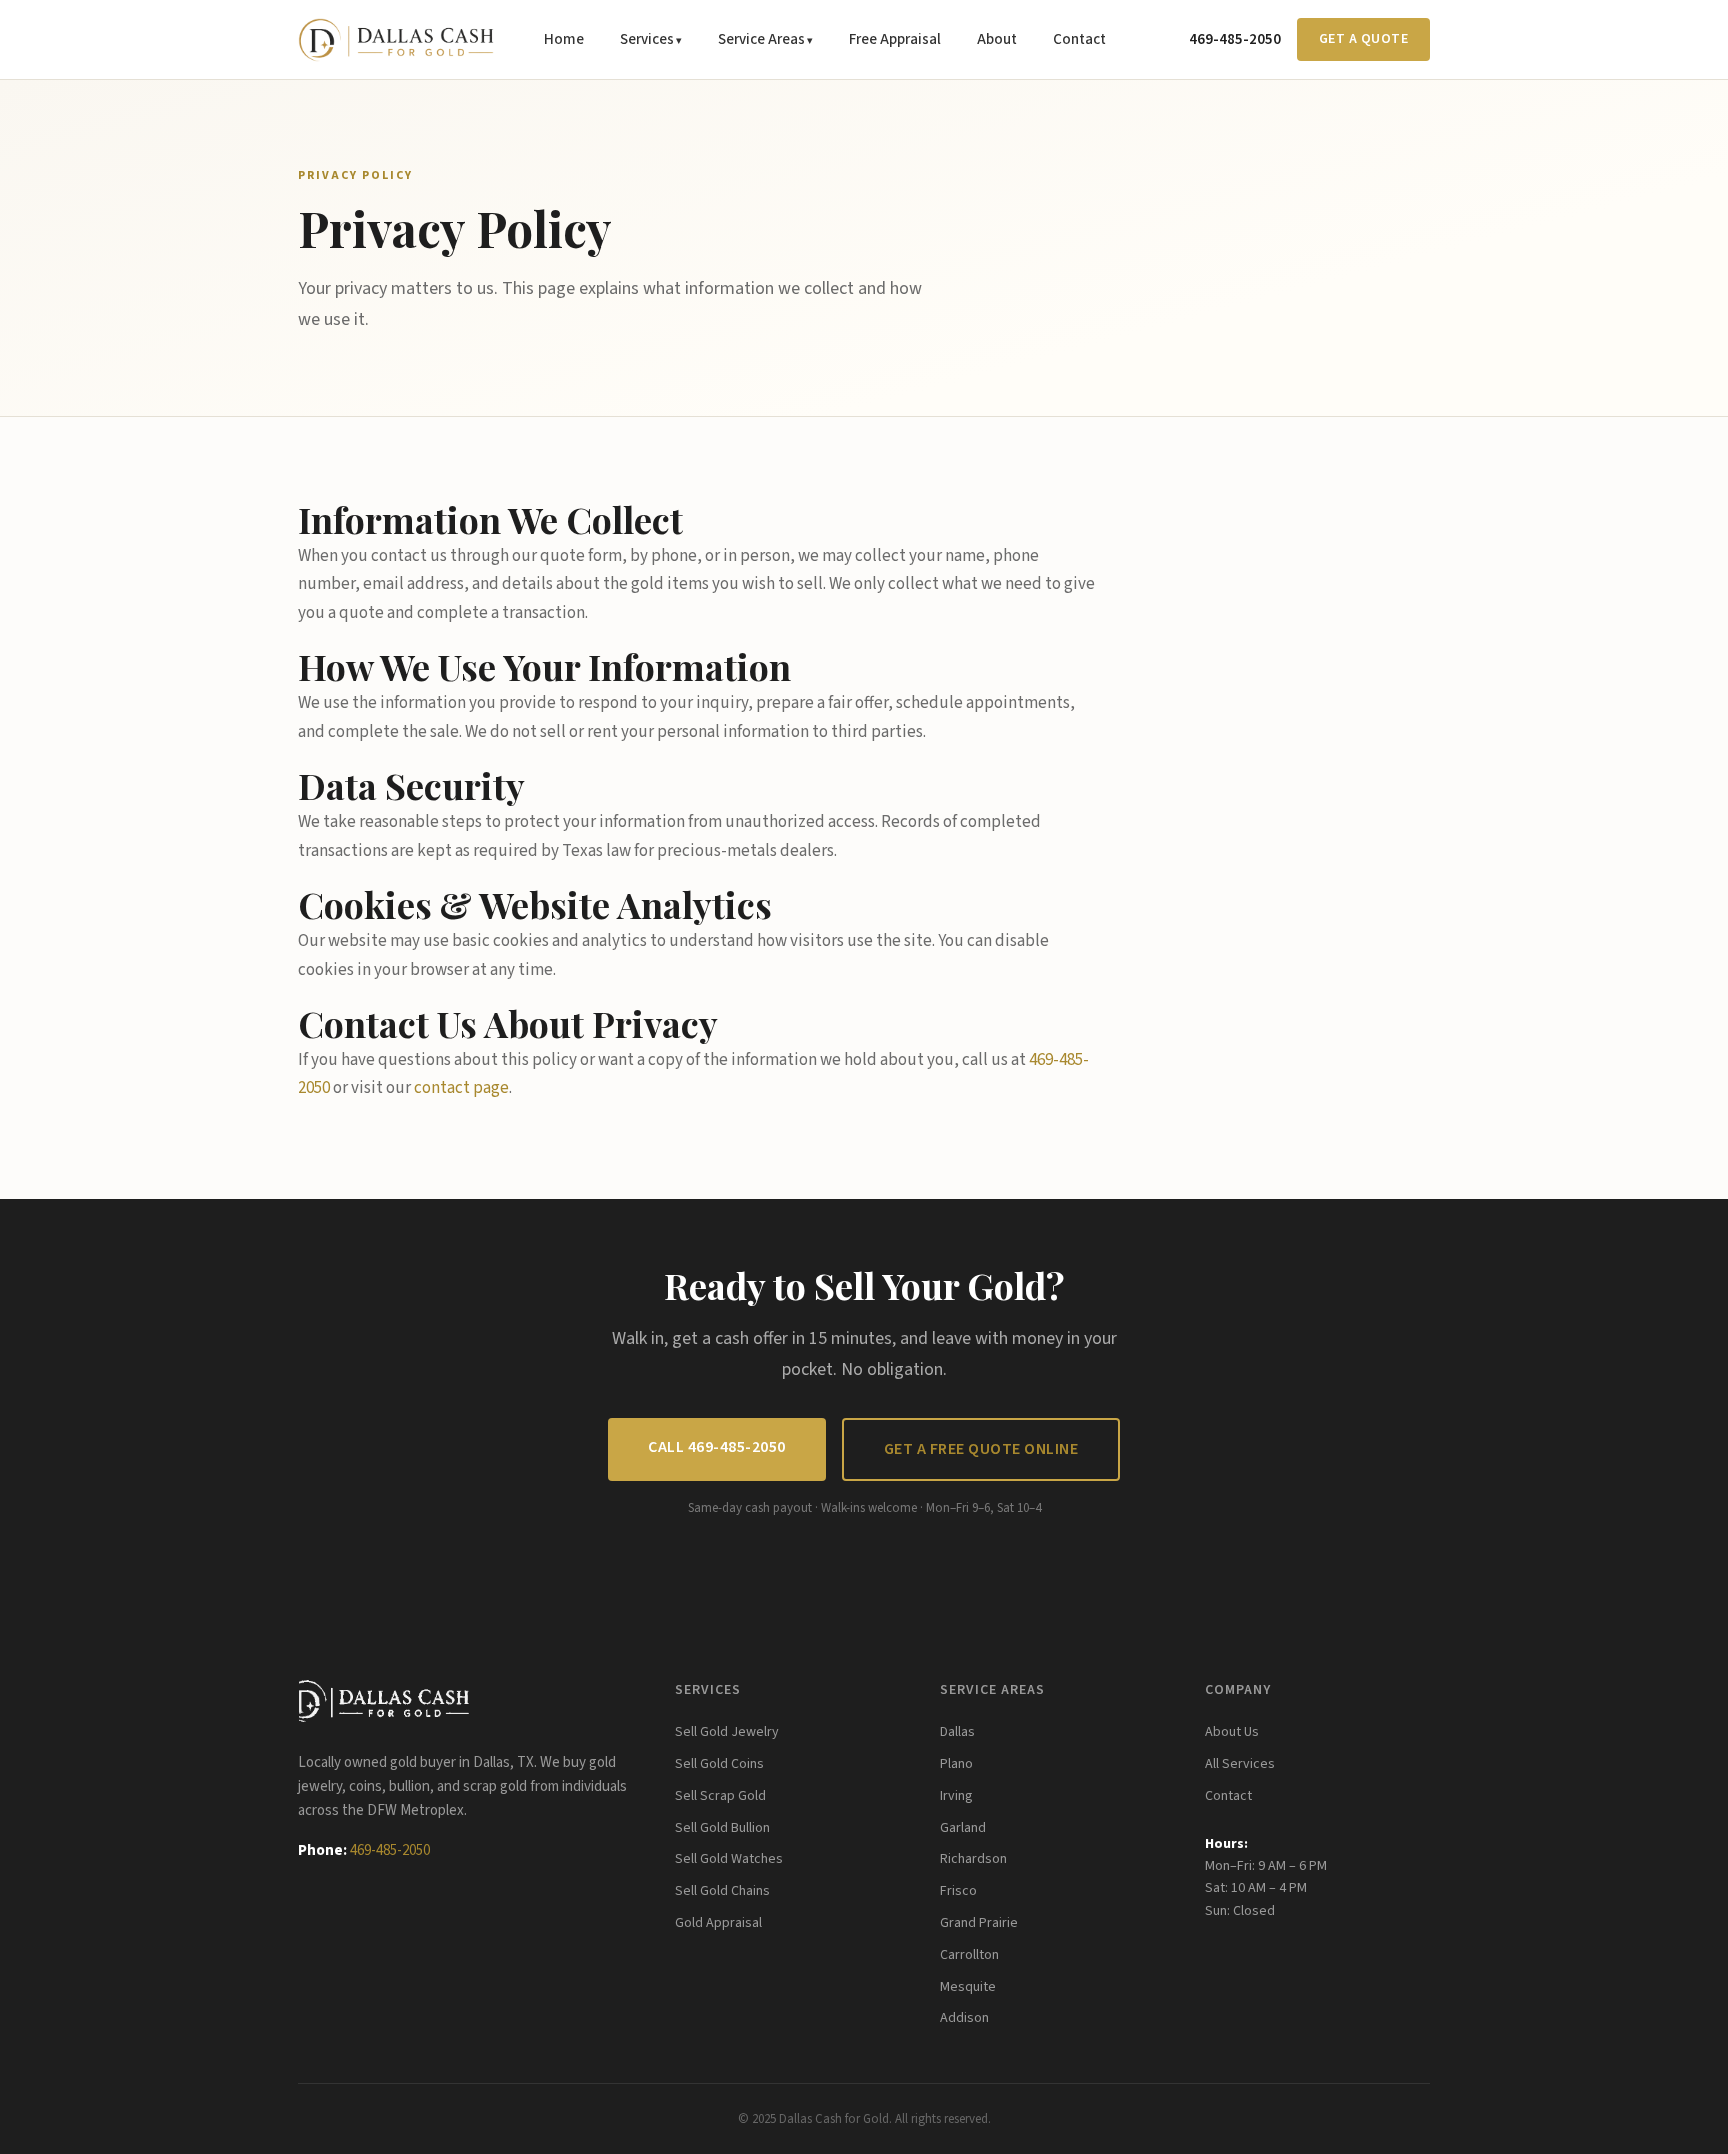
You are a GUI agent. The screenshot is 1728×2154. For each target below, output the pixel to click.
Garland (963, 1828)
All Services (1240, 1764)
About (997, 39)
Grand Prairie (979, 1923)
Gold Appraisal (718, 1923)
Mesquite (968, 1987)
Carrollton (969, 1955)
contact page (461, 1088)
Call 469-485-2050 (717, 1447)
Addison (964, 2018)
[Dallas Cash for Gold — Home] (396, 40)
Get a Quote (1364, 39)
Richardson (973, 1859)
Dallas (957, 1732)
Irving (956, 1796)
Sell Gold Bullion (722, 1828)
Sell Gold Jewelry (727, 1732)
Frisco (958, 1891)
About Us (1232, 1732)
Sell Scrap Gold (720, 1796)
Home (564, 39)
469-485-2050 (1235, 39)
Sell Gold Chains (722, 1891)
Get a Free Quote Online (981, 1449)
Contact (1079, 39)
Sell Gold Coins (719, 1764)
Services (647, 39)
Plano (956, 1764)
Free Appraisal (895, 39)
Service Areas (761, 39)
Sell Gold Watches (729, 1859)
